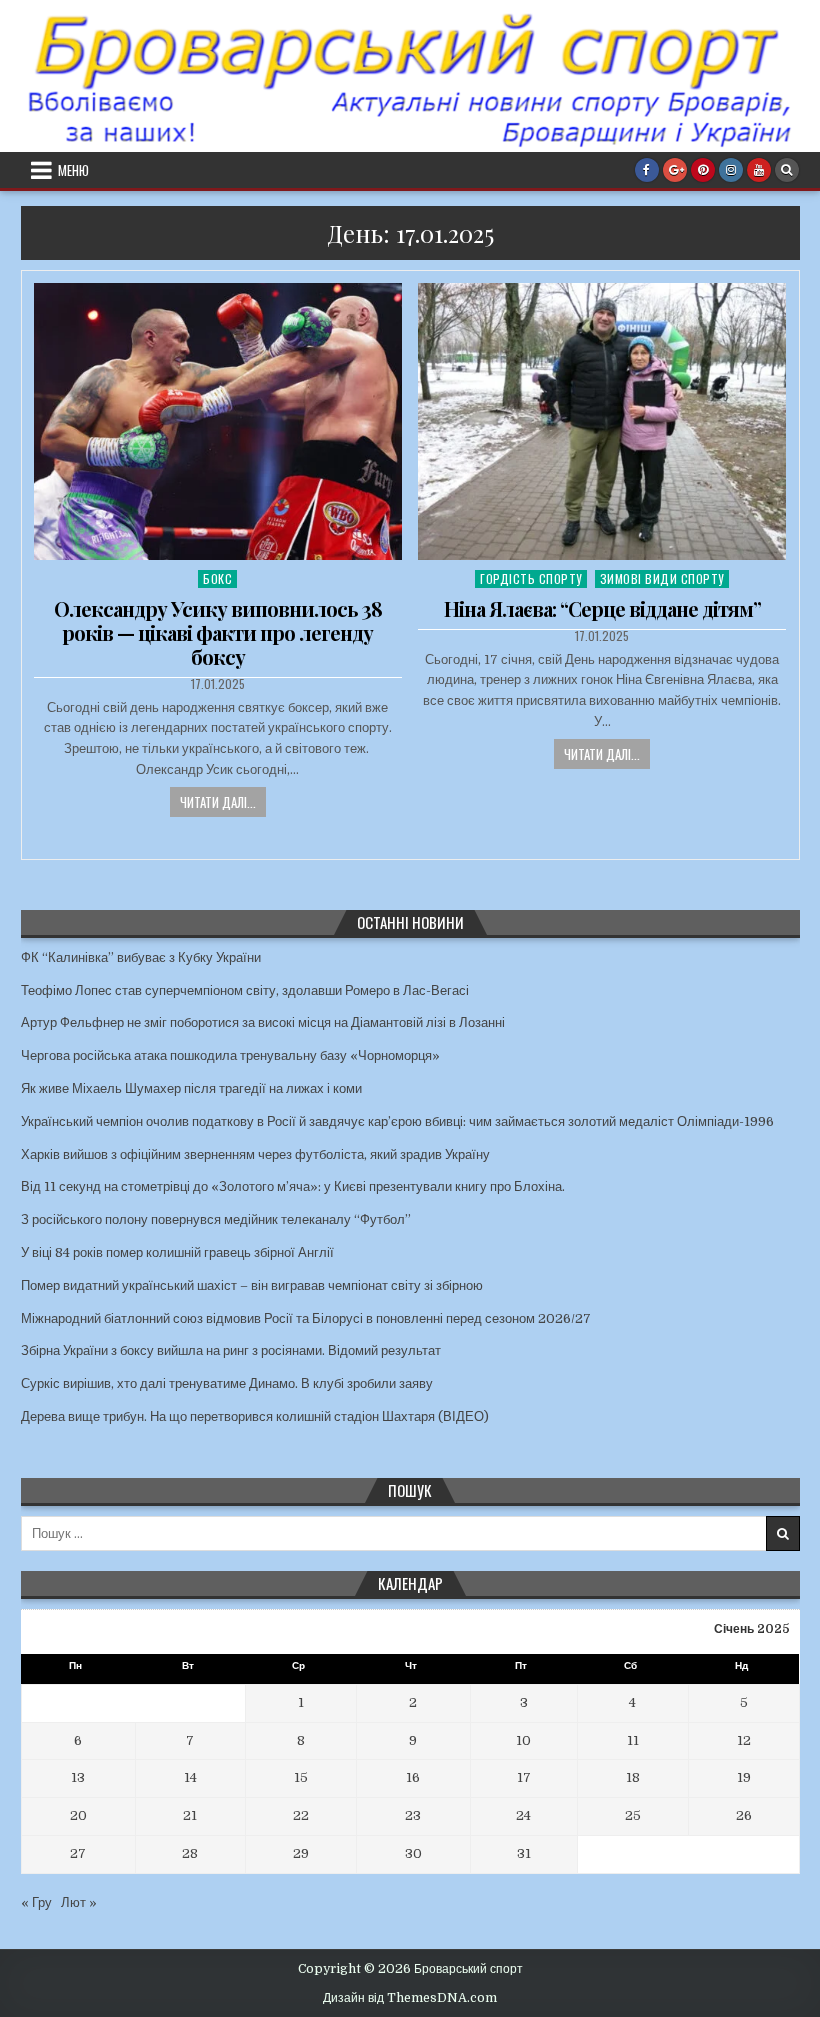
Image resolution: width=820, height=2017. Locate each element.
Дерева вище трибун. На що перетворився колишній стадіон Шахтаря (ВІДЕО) (255, 1416)
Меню (73, 170)
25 (633, 1815)
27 (78, 1853)
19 (744, 1777)
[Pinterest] (703, 170)
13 (78, 1777)
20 (78, 1815)
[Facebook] (647, 170)
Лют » (79, 1902)
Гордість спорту (531, 578)
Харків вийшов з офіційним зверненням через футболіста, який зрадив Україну (255, 1154)
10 (523, 1740)
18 (633, 1777)
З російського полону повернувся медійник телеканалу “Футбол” (216, 1219)
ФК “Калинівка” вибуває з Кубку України (141, 957)
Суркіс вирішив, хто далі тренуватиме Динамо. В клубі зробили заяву (227, 1383)
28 (190, 1853)
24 (523, 1815)
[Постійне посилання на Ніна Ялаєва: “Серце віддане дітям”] (602, 421)
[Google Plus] (675, 170)
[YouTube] (759, 170)
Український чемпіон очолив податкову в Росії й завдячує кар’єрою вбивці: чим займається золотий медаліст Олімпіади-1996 (397, 1121)
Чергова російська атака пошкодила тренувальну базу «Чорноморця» (230, 1055)
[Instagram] (731, 170)
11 (633, 1740)
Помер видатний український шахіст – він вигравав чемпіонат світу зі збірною (252, 1285)
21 (190, 1815)
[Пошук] (787, 170)
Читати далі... (218, 802)
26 (744, 1815)
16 (413, 1777)
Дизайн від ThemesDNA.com (410, 1998)
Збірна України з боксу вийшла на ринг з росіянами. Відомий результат (231, 1350)
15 (301, 1777)
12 (744, 1740)
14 (190, 1777)
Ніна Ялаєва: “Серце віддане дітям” (602, 608)
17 (524, 1777)
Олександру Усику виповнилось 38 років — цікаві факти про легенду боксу (218, 632)
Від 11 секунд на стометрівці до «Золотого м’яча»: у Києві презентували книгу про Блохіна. (293, 1186)
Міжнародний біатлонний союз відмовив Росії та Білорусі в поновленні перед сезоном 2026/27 (306, 1318)
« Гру (36, 1902)
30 (413, 1853)
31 (524, 1853)
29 (301, 1853)
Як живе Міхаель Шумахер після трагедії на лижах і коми (191, 1088)
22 (301, 1815)
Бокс (217, 578)
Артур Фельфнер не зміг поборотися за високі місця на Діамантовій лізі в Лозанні (263, 1022)
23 (413, 1815)
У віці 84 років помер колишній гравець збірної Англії (177, 1252)
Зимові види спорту (662, 578)
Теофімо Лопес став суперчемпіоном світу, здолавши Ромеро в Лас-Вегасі (245, 990)
